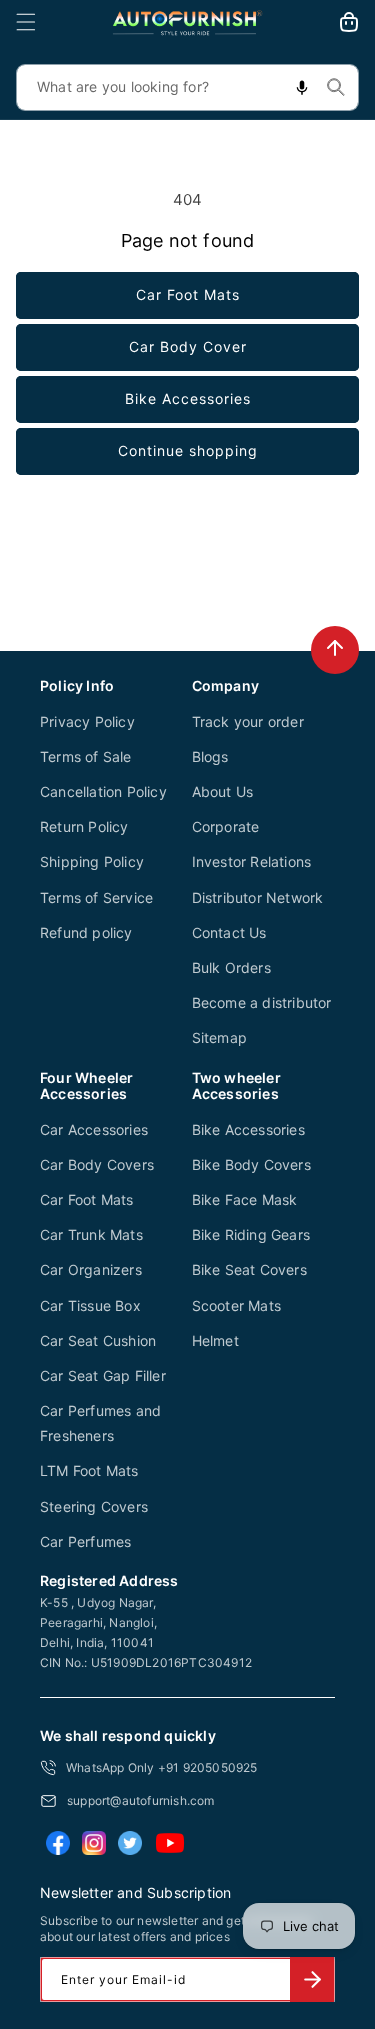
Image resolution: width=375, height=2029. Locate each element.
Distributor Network (258, 897)
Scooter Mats (236, 1305)
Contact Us (229, 932)
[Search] (336, 87)
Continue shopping (188, 450)
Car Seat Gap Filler (103, 1375)
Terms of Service (96, 897)
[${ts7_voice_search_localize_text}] (302, 87)
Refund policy (86, 932)
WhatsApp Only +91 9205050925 (162, 1767)
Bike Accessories (188, 398)
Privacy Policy (87, 721)
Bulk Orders (231, 967)
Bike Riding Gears (251, 1234)
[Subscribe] (312, 1979)
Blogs (210, 756)
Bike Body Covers (251, 1164)
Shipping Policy (92, 861)
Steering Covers (94, 1506)
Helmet (215, 1340)
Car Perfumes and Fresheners (100, 1423)
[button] (26, 22)
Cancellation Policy (103, 791)
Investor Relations (252, 861)
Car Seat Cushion (98, 1340)
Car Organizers (91, 1269)
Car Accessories (94, 1129)
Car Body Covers (97, 1164)
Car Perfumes (85, 1541)
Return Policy (84, 826)
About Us (223, 791)
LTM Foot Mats (89, 1470)
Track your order (248, 721)
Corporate (226, 826)
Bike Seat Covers (249, 1269)
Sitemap (219, 1037)
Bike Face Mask (245, 1199)
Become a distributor (262, 1002)
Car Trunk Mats (91, 1234)
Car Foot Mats (188, 294)
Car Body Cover (188, 346)
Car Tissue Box (90, 1305)
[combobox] (187, 87)
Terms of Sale (86, 756)
